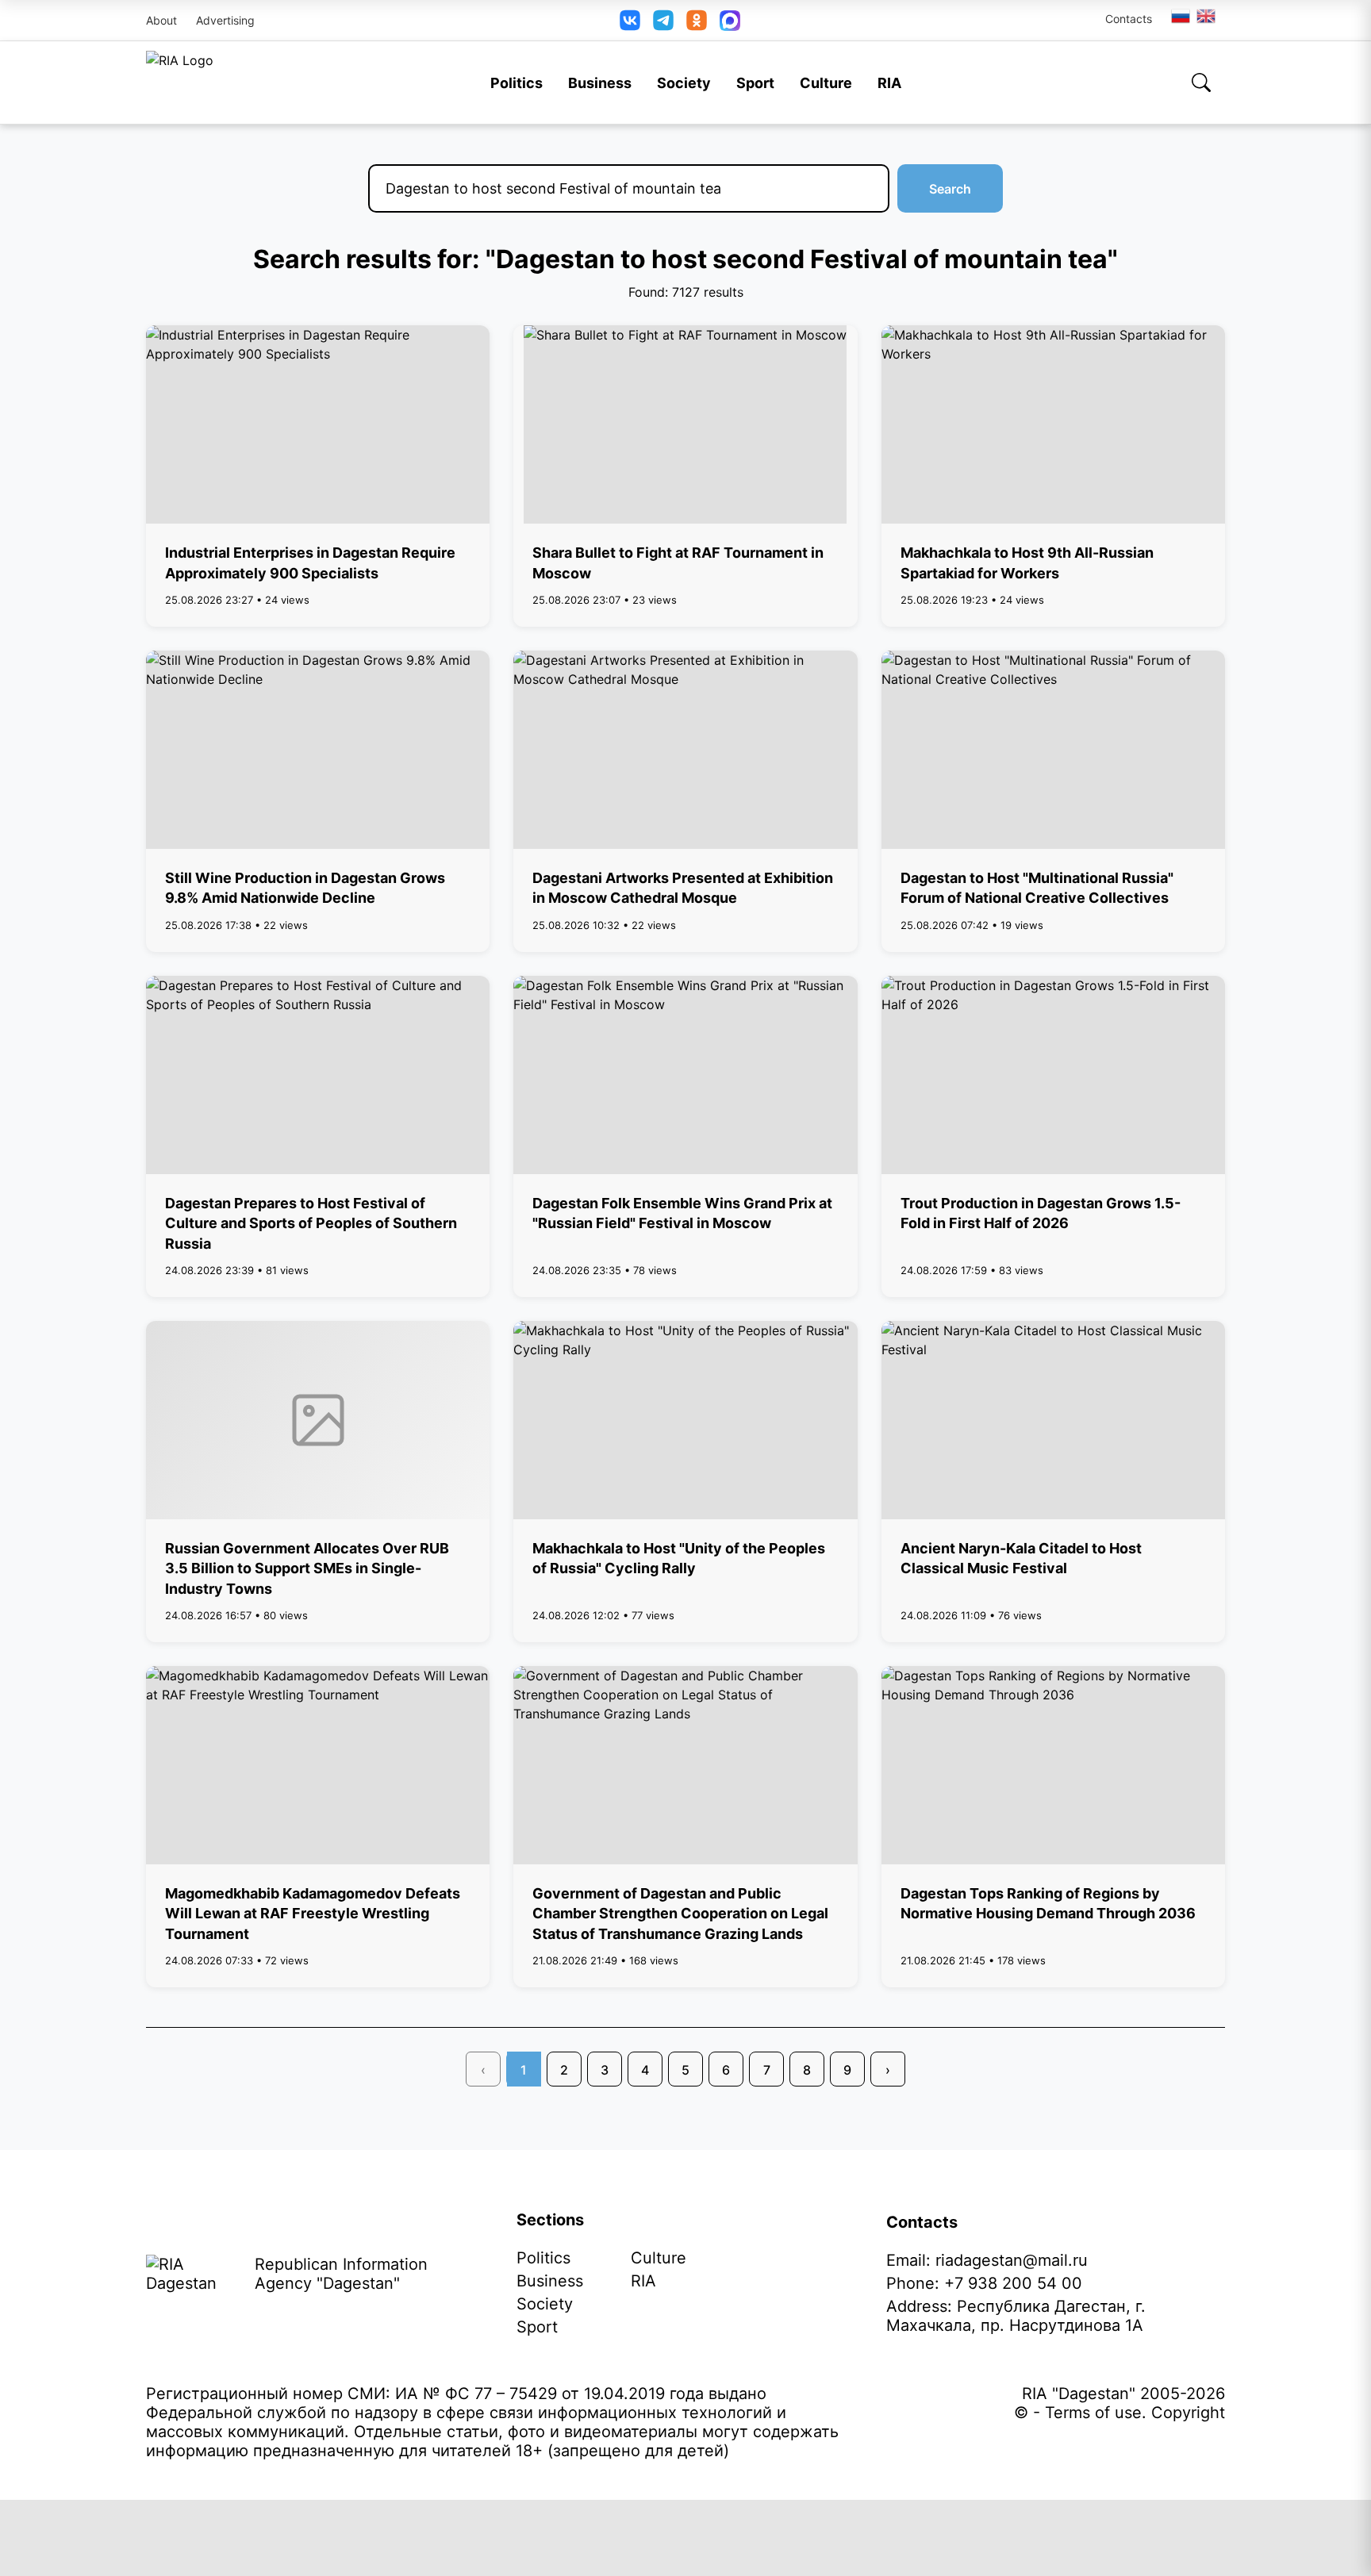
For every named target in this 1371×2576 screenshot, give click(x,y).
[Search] (1201, 83)
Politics (517, 83)
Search (950, 189)
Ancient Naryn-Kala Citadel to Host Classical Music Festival (1021, 1558)
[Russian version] (1181, 16)
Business (600, 83)
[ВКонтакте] (630, 20)
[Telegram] (663, 20)
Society (684, 83)
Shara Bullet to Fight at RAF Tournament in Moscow (678, 562)
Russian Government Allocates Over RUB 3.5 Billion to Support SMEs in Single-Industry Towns (307, 1568)
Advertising (225, 20)
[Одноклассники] (697, 20)
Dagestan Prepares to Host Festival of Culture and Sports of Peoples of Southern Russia (311, 1223)
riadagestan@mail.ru (1012, 2260)
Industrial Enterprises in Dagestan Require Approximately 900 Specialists (310, 562)
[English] (1207, 16)
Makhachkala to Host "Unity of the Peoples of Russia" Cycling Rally (679, 1558)
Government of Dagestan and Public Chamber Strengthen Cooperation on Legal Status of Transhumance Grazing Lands (680, 1913)
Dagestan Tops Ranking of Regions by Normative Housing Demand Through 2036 (1048, 1903)
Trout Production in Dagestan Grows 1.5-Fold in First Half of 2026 (1041, 1213)
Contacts (1129, 19)
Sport (755, 83)
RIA (889, 83)
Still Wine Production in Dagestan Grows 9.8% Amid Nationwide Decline (305, 888)
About (161, 20)
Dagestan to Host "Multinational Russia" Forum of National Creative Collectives (1037, 888)
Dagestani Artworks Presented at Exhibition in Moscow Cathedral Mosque (683, 888)
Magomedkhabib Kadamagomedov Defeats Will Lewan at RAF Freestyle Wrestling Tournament (313, 1913)
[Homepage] (180, 83)
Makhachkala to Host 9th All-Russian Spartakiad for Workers (1027, 562)
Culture (826, 83)
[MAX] (730, 21)
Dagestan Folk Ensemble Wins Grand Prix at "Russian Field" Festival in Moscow (682, 1213)
